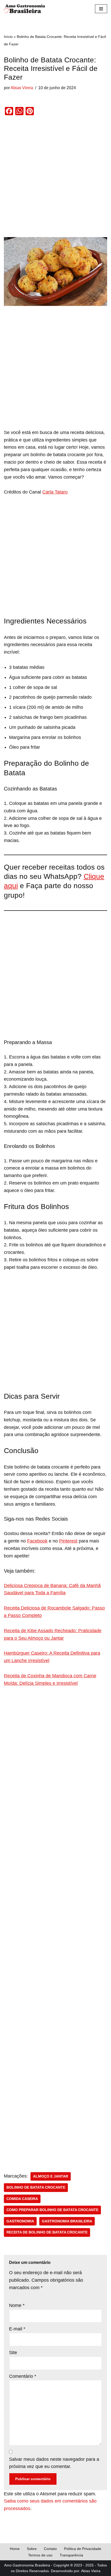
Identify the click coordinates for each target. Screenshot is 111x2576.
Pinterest (68, 1541)
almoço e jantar (51, 2176)
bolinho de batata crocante (36, 2187)
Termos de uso (40, 2555)
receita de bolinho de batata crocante (47, 2232)
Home (15, 2549)
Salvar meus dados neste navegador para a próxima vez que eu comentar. (54, 2463)
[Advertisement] (55, 180)
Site (13, 2353)
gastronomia (20, 2221)
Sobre (32, 2549)
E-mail (17, 2329)
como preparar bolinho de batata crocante (52, 2210)
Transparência (71, 2555)
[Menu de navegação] (101, 9)
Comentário (23, 2376)
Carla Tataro (55, 492)
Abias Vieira (22, 88)
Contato (50, 2549)
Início (8, 37)
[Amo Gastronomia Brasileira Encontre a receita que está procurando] (25, 9)
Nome (17, 2305)
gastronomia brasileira (67, 2221)
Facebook (37, 1541)
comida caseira (22, 2199)
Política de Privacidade (83, 2549)
